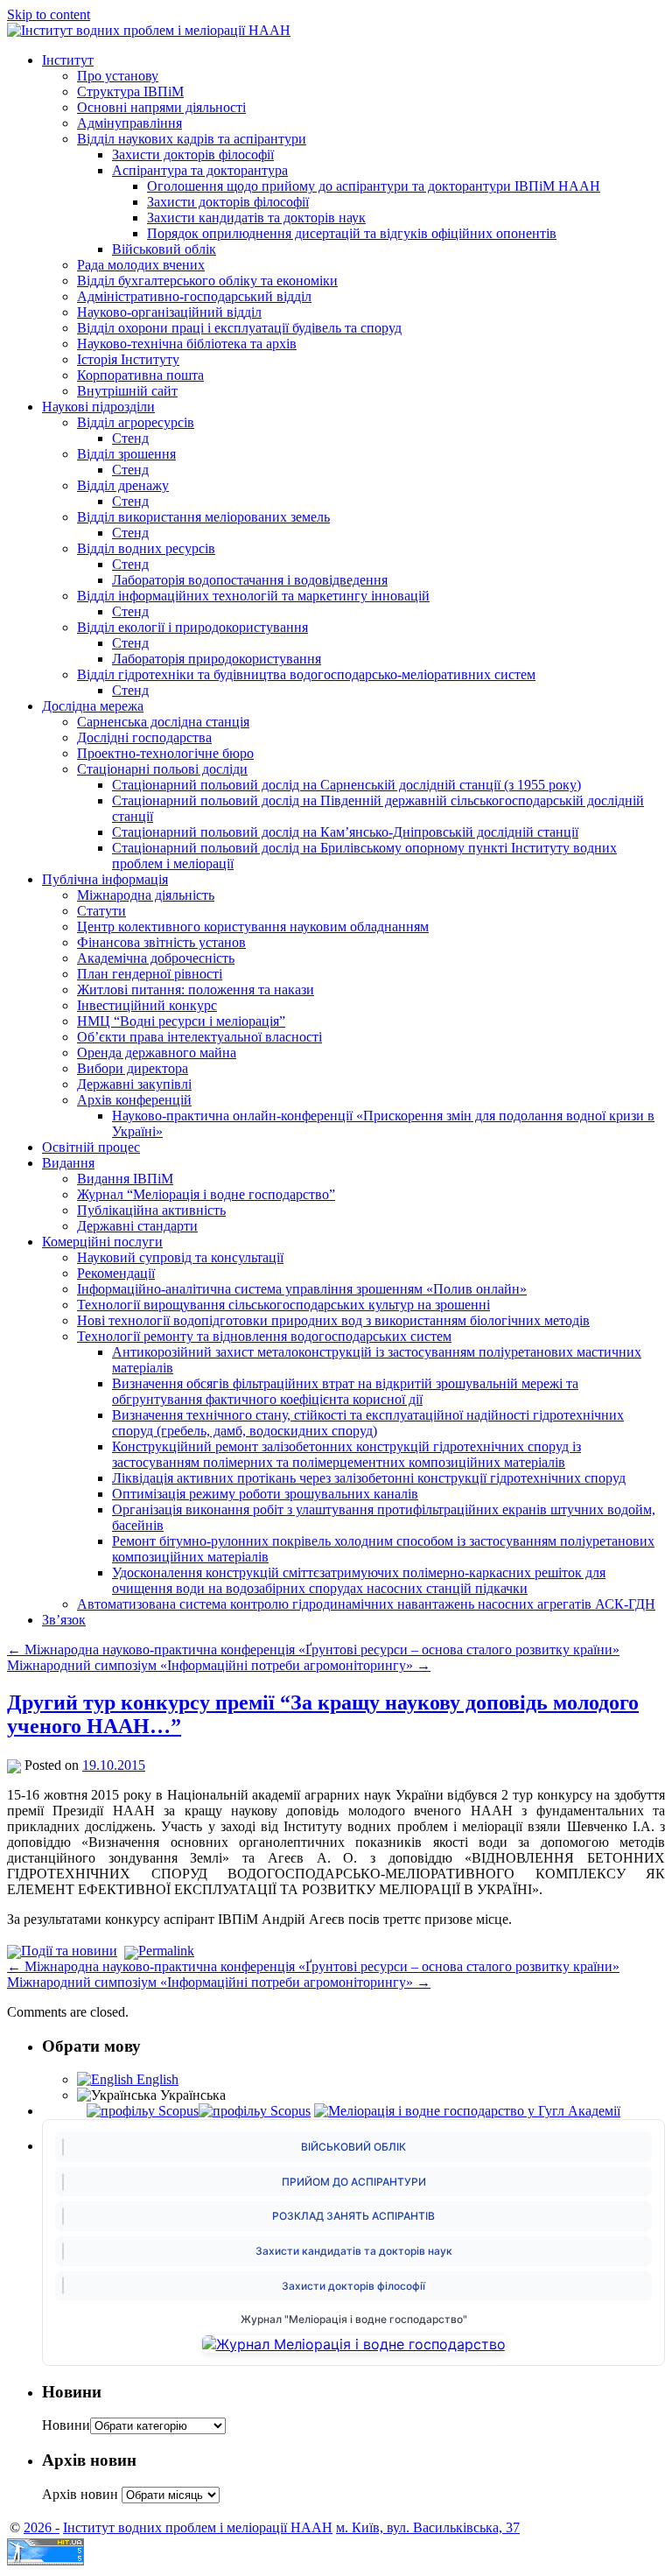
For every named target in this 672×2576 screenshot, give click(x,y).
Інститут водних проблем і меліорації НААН (198, 2527)
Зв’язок (64, 1620)
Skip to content (49, 14)
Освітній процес (91, 1147)
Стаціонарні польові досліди (162, 769)
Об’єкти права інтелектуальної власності (199, 1037)
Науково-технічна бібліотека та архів (187, 344)
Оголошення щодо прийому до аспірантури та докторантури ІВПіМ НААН (374, 186)
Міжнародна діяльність (146, 895)
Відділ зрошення (126, 454)
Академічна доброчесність (156, 958)
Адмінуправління (129, 123)
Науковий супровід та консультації (180, 1257)
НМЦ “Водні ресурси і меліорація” (181, 1021)
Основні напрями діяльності (161, 107)
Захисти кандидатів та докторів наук (256, 218)
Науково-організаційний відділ (169, 312)
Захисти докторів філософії (193, 154)
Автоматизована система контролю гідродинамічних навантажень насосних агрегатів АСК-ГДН (366, 1604)
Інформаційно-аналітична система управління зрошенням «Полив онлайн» (302, 1289)
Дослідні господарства (144, 737)
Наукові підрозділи (98, 407)
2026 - (42, 2527)
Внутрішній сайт (127, 391)
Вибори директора (133, 1068)
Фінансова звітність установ (161, 942)
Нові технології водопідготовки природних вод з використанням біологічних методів (333, 1320)
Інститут (68, 60)
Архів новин (80, 2494)
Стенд (130, 438)
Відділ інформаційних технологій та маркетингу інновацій (253, 596)
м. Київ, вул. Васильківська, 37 (428, 2527)
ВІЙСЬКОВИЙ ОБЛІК (353, 2147)
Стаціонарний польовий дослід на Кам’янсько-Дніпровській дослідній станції (345, 832)
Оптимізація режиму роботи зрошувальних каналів (265, 1494)
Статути (101, 911)
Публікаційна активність (151, 1210)
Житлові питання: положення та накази (196, 990)
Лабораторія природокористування (217, 659)
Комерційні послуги (102, 1242)
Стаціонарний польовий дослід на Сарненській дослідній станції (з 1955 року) (346, 785)
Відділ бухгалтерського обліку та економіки (207, 281)
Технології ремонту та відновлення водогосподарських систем (264, 1336)
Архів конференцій (134, 1100)
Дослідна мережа (93, 706)
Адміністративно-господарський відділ (194, 296)
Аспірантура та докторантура (200, 170)
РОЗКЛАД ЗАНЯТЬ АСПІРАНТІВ (353, 2216)
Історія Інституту (128, 359)
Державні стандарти (137, 1226)
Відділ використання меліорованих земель (203, 517)
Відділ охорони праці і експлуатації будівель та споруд (239, 328)
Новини (66, 2425)
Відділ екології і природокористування (192, 627)
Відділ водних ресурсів (146, 548)
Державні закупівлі (134, 1084)
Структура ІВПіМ (130, 91)
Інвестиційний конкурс (147, 1005)
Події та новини (69, 1951)
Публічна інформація (105, 879)
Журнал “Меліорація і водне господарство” (206, 1194)
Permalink (166, 1951)
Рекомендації (116, 1273)
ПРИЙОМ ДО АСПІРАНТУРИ (354, 2182)
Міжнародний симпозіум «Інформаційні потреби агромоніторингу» (219, 1665)
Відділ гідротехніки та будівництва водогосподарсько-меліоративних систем (306, 674)
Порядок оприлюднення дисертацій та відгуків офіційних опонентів (352, 233)
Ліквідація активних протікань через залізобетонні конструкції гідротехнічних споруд (369, 1478)
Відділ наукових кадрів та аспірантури (192, 139)
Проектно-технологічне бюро (165, 753)
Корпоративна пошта (140, 375)
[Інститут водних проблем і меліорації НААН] (149, 30)
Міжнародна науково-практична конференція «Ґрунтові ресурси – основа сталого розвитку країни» (313, 1649)
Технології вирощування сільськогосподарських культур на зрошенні (283, 1305)
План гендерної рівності (150, 974)
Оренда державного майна (157, 1053)
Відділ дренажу (123, 485)
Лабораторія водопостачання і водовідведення (250, 580)
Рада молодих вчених (141, 265)
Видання (68, 1163)
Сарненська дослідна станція (163, 722)
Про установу (118, 76)
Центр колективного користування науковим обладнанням (253, 927)
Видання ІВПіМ (125, 1179)
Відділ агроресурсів (136, 422)
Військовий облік (164, 249)
